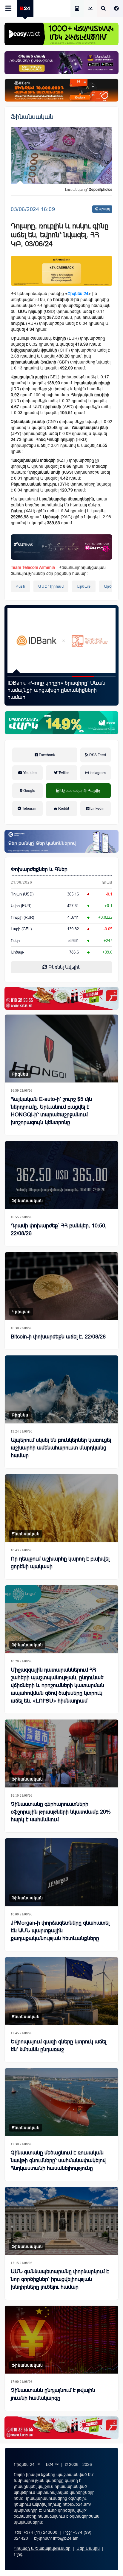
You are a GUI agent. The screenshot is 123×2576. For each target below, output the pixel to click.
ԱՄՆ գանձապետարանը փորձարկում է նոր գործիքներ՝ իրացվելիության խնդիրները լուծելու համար (60, 2279)
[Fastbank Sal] (61, 547)
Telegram (29, 809)
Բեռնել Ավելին (64, 967)
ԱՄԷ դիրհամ (51, 586)
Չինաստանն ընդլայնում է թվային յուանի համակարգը (53, 2394)
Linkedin (97, 809)
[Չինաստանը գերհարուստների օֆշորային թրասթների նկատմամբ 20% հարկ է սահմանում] (61, 1753)
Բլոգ (18, 2554)
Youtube (30, 773)
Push (20, 586)
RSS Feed (97, 755)
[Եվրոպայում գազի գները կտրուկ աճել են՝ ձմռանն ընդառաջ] (61, 1991)
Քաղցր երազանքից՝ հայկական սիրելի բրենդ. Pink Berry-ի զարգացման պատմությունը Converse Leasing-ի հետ (57, 690)
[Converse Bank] (61, 841)
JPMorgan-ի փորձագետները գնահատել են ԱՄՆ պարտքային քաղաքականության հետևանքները (60, 1931)
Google (29, 791)
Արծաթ (84, 586)
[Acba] (61, 723)
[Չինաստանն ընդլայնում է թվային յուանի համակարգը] (61, 2340)
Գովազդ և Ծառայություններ (42, 2548)
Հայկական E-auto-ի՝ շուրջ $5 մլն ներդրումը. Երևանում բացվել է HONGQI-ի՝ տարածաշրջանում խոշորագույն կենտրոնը (51, 1111)
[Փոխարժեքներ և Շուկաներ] (90, 9)
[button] (18, 677)
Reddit (63, 809)
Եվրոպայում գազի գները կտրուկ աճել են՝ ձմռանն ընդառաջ (59, 2045)
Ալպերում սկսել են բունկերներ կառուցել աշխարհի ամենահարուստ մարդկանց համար (61, 1448)
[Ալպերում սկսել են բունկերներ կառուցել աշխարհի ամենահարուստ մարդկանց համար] (61, 1389)
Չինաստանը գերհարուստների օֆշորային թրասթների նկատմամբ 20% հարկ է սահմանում (61, 1812)
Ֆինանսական (32, 117)
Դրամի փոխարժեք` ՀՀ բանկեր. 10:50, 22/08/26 (59, 1230)
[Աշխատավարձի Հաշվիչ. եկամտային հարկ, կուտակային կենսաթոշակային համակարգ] (77, 9)
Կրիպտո (21, 1312)
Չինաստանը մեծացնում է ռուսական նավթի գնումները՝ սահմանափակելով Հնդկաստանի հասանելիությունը (58, 2160)
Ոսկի (15, 941)
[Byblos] (61, 63)
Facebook (46, 755)
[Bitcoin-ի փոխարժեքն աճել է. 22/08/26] (61, 1286)
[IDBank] (61, 90)
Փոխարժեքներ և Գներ (39, 869)
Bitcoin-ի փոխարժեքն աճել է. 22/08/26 (58, 1337)
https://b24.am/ (77, 2504)
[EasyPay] (61, 34)
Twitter (63, 773)
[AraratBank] (61, 271)
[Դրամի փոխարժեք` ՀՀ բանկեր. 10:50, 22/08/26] (61, 1175)
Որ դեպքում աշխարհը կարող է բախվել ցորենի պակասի (60, 1563)
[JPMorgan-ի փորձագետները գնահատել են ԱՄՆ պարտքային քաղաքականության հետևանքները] (61, 1872)
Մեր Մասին (88, 2548)
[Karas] (61, 998)
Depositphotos (100, 190)
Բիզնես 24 (78, 294)
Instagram (97, 773)
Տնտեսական (26, 1534)
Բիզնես (20, 1074)
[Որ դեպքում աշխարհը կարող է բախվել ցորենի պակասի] (61, 1508)
